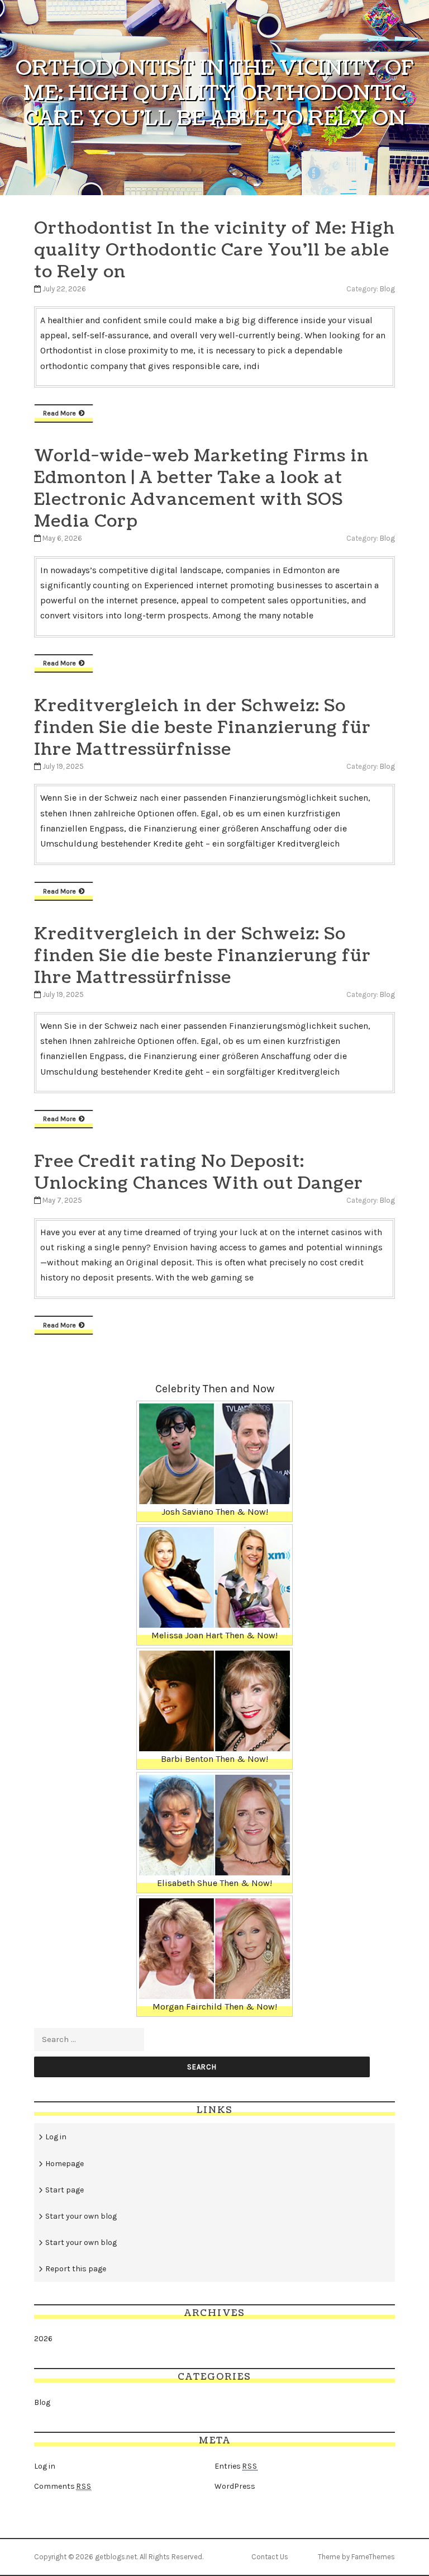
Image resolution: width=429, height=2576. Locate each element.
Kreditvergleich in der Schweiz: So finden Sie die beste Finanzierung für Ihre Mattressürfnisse (202, 727)
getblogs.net (116, 2557)
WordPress (235, 2486)
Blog (387, 289)
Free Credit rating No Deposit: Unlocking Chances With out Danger (199, 1172)
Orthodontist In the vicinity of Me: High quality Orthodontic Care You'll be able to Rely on (214, 250)
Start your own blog (81, 2216)
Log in (56, 2137)
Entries (236, 2466)
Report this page (76, 2269)
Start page (65, 2190)
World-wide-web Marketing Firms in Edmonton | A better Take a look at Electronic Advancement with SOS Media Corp (201, 488)
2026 (43, 2339)
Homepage (65, 2164)
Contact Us (270, 2557)
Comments (63, 2486)
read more (59, 413)
